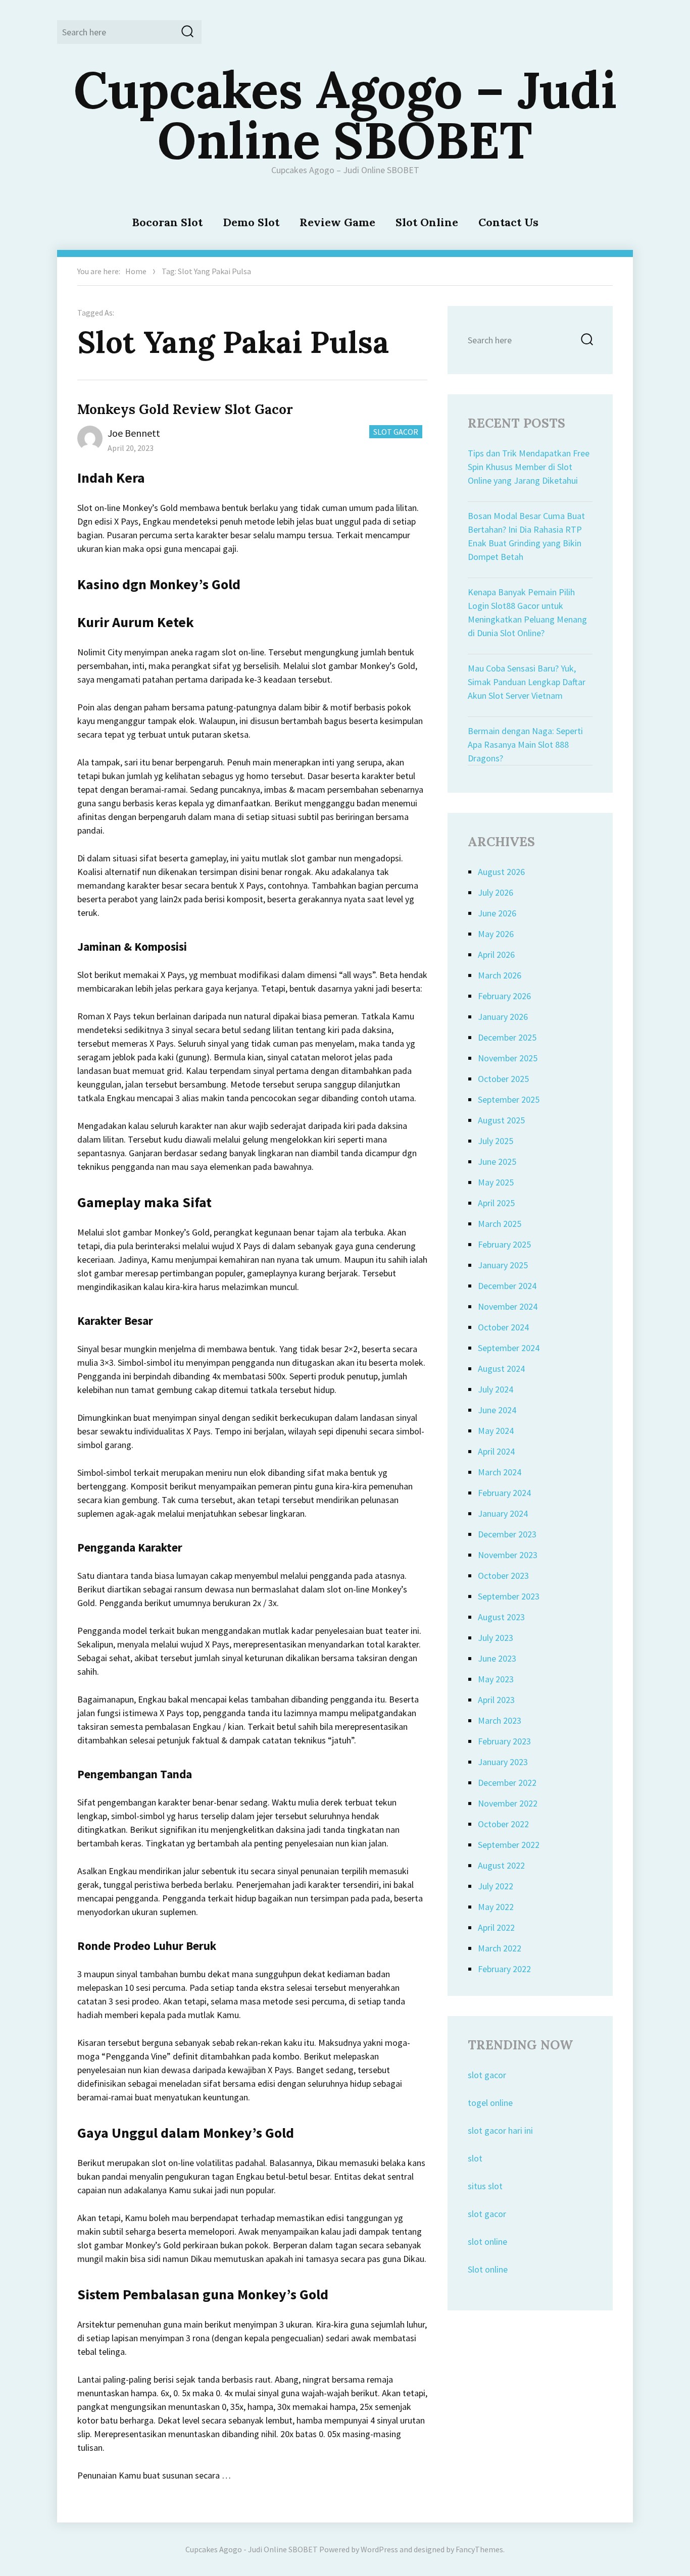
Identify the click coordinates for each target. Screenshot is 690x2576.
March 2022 (500, 1948)
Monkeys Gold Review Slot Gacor (185, 409)
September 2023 (509, 1596)
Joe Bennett (134, 433)
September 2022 (509, 1845)
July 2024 (496, 1389)
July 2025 (496, 1141)
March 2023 (500, 1720)
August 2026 (501, 872)
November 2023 (508, 1555)
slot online (487, 2242)
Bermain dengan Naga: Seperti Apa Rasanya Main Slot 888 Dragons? (525, 744)
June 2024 (497, 1410)
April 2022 (496, 1927)
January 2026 (503, 1017)
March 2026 (500, 975)
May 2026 (496, 934)
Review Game (337, 222)
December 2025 (507, 1037)
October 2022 (503, 1824)
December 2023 (507, 1534)
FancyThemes (479, 2549)
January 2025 (503, 1265)
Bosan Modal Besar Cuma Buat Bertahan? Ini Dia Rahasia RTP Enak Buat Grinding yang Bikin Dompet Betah (526, 536)
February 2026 (504, 996)
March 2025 (500, 1224)
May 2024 (496, 1431)
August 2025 (501, 1120)
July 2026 (496, 892)
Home (136, 271)
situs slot (485, 2186)
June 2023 (497, 1658)
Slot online (488, 2269)
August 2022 (501, 1865)
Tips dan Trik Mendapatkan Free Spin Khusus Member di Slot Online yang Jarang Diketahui (529, 467)
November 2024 (508, 1306)
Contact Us (508, 222)
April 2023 (496, 1700)
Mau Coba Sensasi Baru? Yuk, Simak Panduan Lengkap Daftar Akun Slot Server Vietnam (527, 682)
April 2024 (496, 1451)
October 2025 (503, 1079)
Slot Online (427, 222)
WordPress (379, 2549)
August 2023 (501, 1617)
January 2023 (503, 1762)
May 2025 (496, 1182)
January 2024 (503, 1513)
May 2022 (496, 1907)
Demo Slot (251, 222)
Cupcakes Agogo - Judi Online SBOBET (252, 2549)
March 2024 (500, 1472)
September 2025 (509, 1099)
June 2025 (497, 1162)
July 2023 (496, 1638)
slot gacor (487, 2075)
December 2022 (507, 1783)
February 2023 (504, 1741)
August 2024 (501, 1369)
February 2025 (504, 1244)
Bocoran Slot (167, 222)
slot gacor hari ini (500, 2130)
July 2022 (496, 1886)
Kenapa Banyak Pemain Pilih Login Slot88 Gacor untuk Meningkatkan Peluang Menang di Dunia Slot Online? (527, 612)
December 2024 (507, 1286)
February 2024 (504, 1493)
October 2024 (503, 1327)
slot (475, 2158)
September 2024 (509, 1348)
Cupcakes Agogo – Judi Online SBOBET (345, 115)
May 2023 (496, 1679)
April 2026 (496, 955)
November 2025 (508, 1058)
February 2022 (504, 1969)
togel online (490, 2103)
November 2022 (508, 1803)
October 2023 (503, 1576)
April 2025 (496, 1203)
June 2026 (497, 913)
